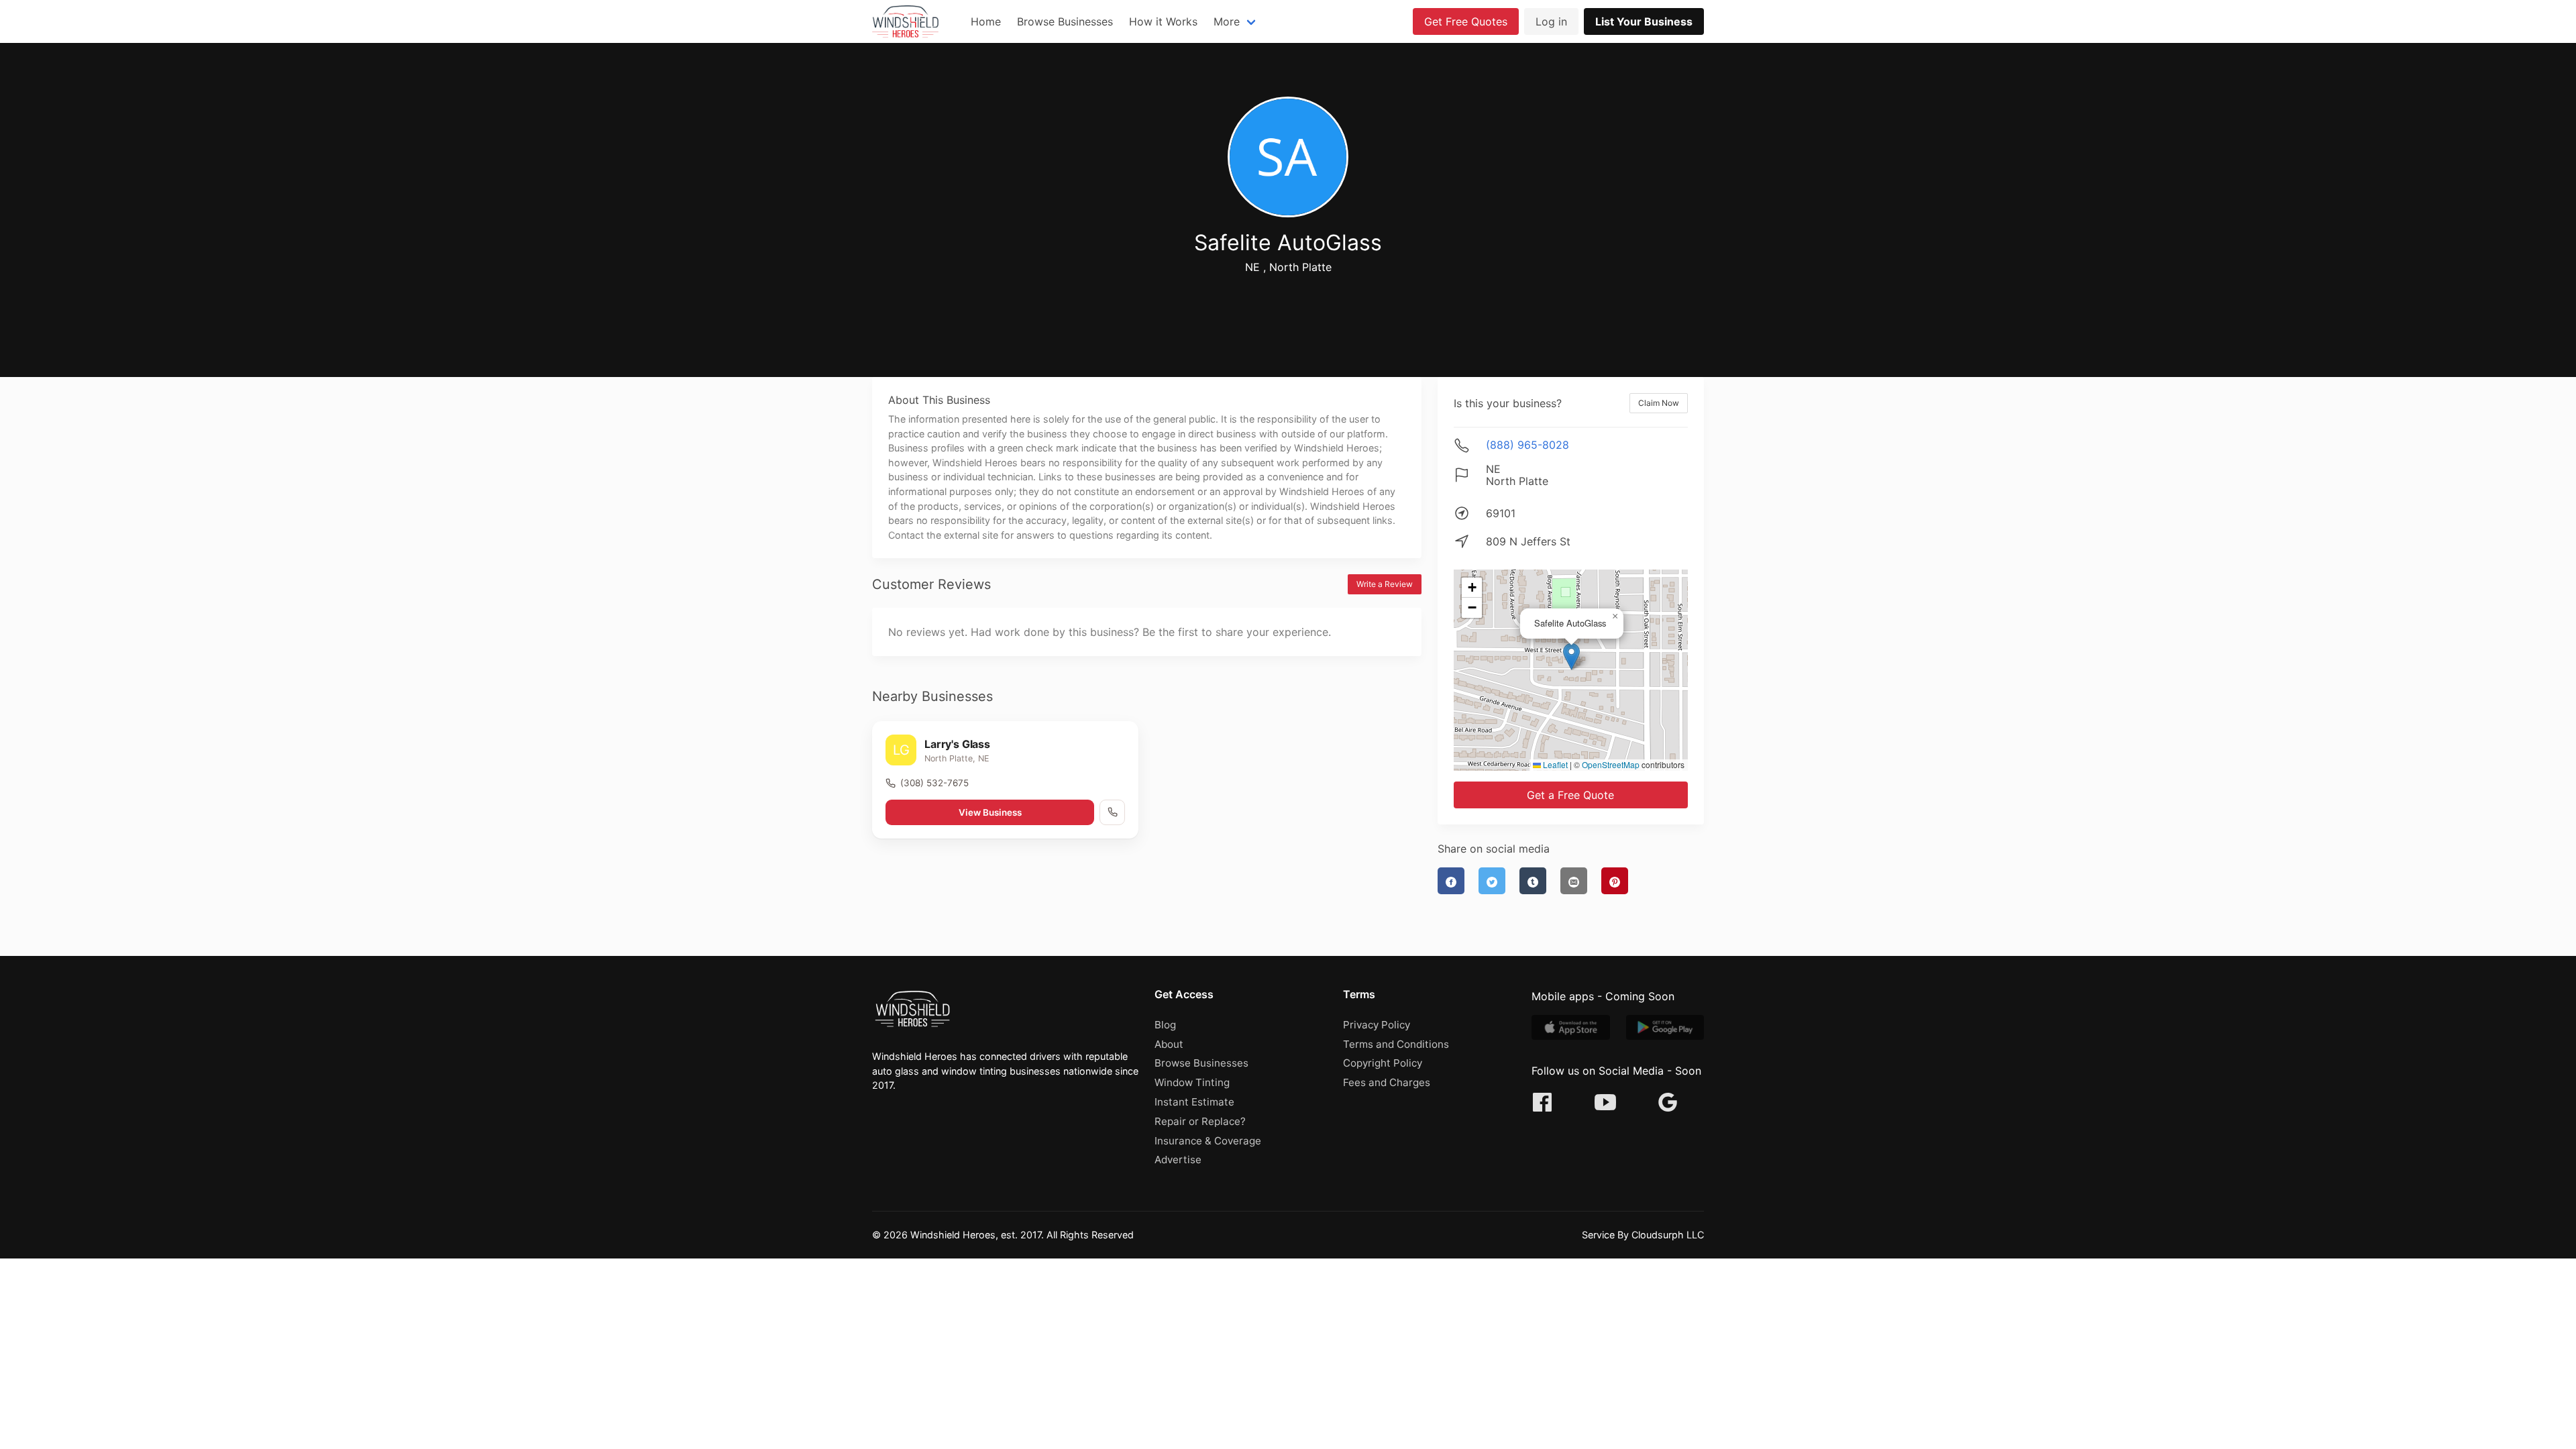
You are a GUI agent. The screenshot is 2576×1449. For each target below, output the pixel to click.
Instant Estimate (1194, 1102)
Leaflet (1554, 764)
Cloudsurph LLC (1668, 1235)
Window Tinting (1192, 1082)
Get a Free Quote (1570, 795)
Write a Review (1385, 584)
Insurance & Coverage (1208, 1141)
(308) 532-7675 (934, 783)
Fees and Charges (1387, 1082)
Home (986, 21)
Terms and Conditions (1396, 1044)
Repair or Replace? (1200, 1121)
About (1169, 1044)
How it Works (1163, 21)
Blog (1165, 1025)
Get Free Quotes (1466, 21)
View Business (990, 812)
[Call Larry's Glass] (1112, 812)
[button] (1571, 656)
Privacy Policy (1377, 1025)
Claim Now (1659, 403)
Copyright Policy (1383, 1063)
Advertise (1178, 1160)
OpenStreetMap (1611, 764)
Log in (1551, 21)
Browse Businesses (1065, 21)
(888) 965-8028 (1527, 445)
